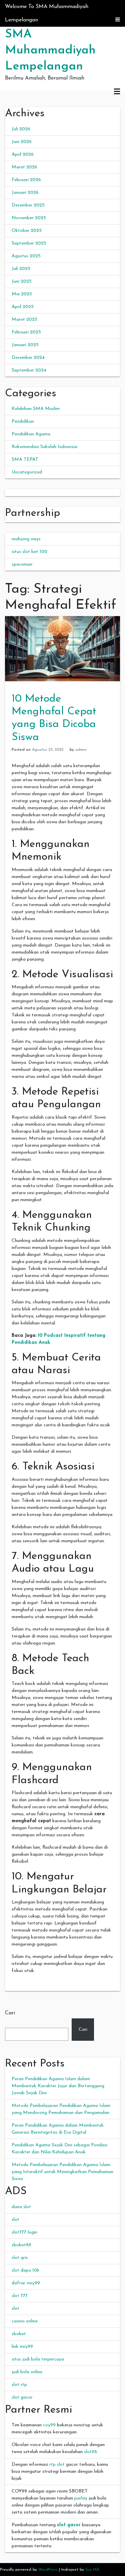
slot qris (20, 2258)
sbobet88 (21, 2245)
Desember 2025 (28, 205)
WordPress (48, 2570)
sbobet (19, 2334)
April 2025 (23, 307)
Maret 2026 (24, 167)
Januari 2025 (25, 345)
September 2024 (29, 370)
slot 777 (20, 2296)
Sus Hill (92, 2570)
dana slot (21, 2207)
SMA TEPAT (25, 460)
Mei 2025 (22, 294)
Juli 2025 (21, 269)
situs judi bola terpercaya (38, 2359)
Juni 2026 (22, 142)
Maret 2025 (24, 320)
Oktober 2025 (27, 231)
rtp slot (57, 2465)
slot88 (90, 2452)
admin (81, 750)
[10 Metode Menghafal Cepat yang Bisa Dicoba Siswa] (62, 648)
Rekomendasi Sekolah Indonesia (44, 447)
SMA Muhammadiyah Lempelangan (50, 50)
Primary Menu (117, 92)
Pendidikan (23, 421)
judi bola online (27, 2372)
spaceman (22, 564)
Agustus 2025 (26, 256)
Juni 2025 (22, 281)
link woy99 (22, 2347)
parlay (81, 2498)
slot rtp (19, 2385)
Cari (10, 2013)
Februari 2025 (26, 332)
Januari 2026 (25, 193)
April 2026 (23, 155)
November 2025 (29, 218)
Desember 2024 (28, 358)
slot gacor (22, 2397)
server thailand (20, 493)
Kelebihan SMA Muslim (36, 409)
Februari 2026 (26, 180)
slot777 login (24, 2232)
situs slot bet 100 (29, 552)
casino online (25, 2321)
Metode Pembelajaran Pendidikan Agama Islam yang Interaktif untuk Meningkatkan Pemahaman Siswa (62, 2172)
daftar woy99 (26, 2283)
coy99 (49, 2425)
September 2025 (29, 243)
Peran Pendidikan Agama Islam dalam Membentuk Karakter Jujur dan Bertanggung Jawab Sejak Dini (58, 2086)
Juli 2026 (21, 129)
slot (15, 2220)
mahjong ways (26, 539)
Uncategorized (27, 472)
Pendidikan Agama (31, 434)
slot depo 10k (25, 2270)
